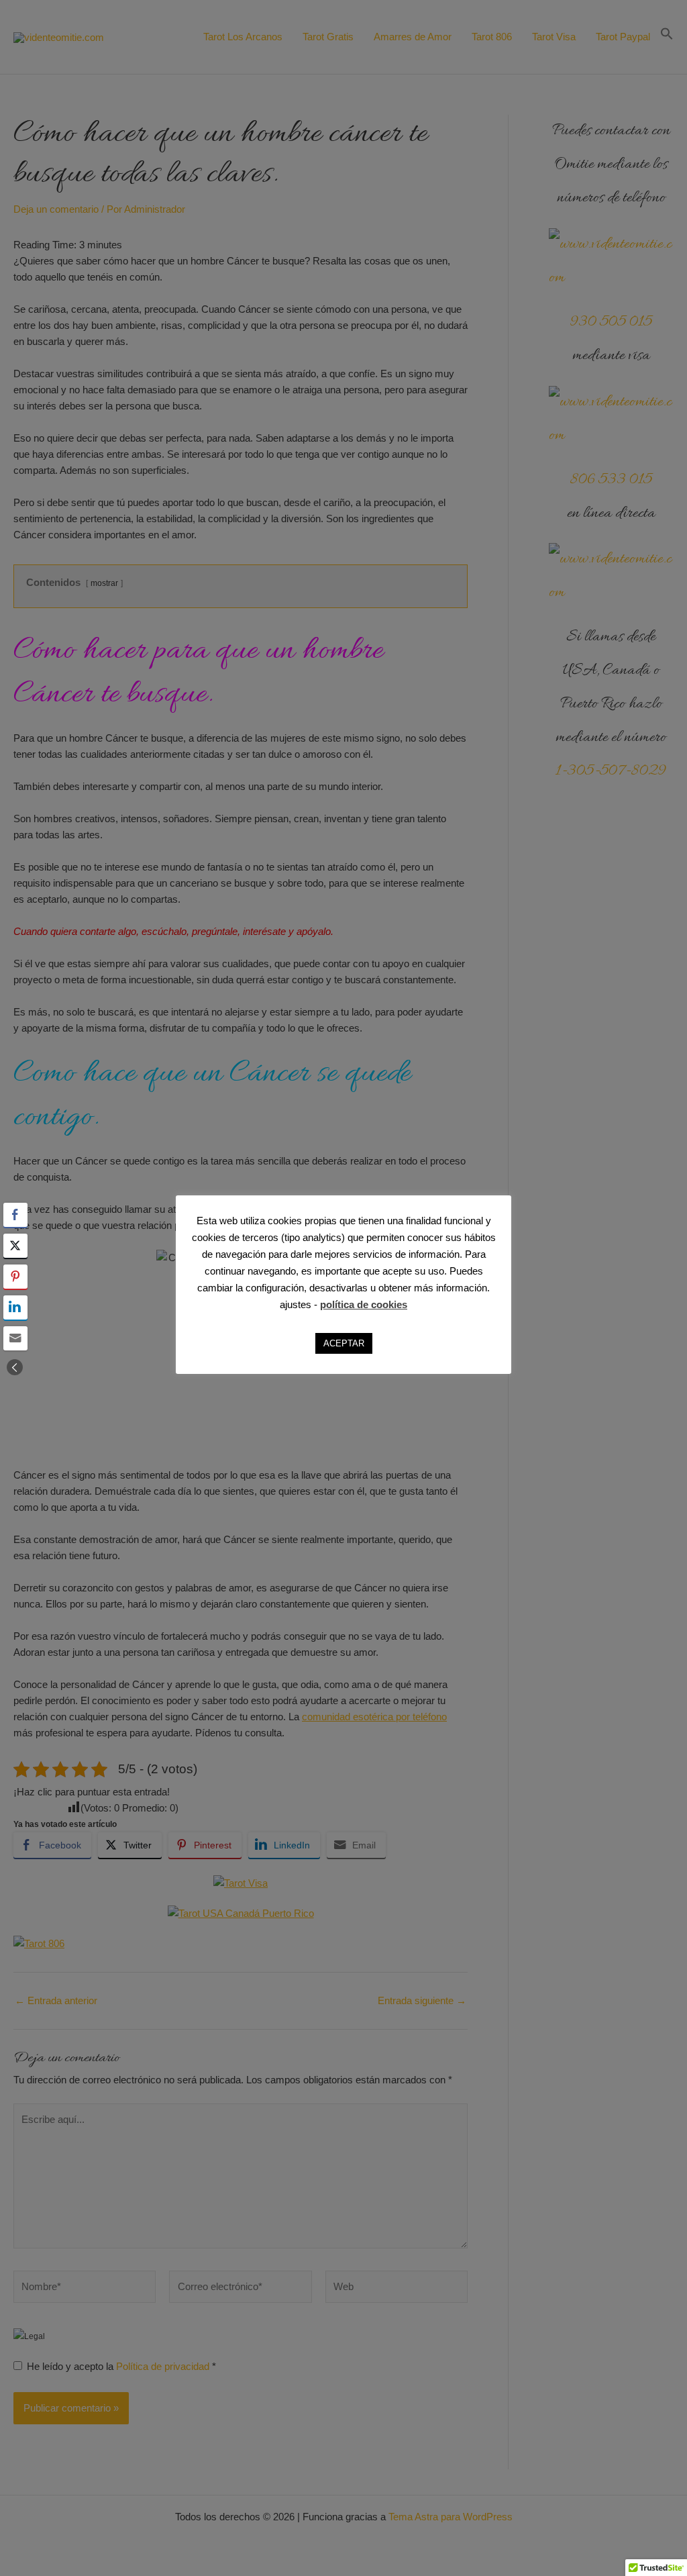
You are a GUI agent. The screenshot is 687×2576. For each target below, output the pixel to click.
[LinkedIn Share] (15, 1307)
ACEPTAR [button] (344, 1343)
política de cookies (364, 1304)
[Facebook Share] (15, 1215)
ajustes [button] (296, 1304)
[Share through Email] (15, 1338)
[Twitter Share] (15, 1246)
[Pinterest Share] (15, 1277)
